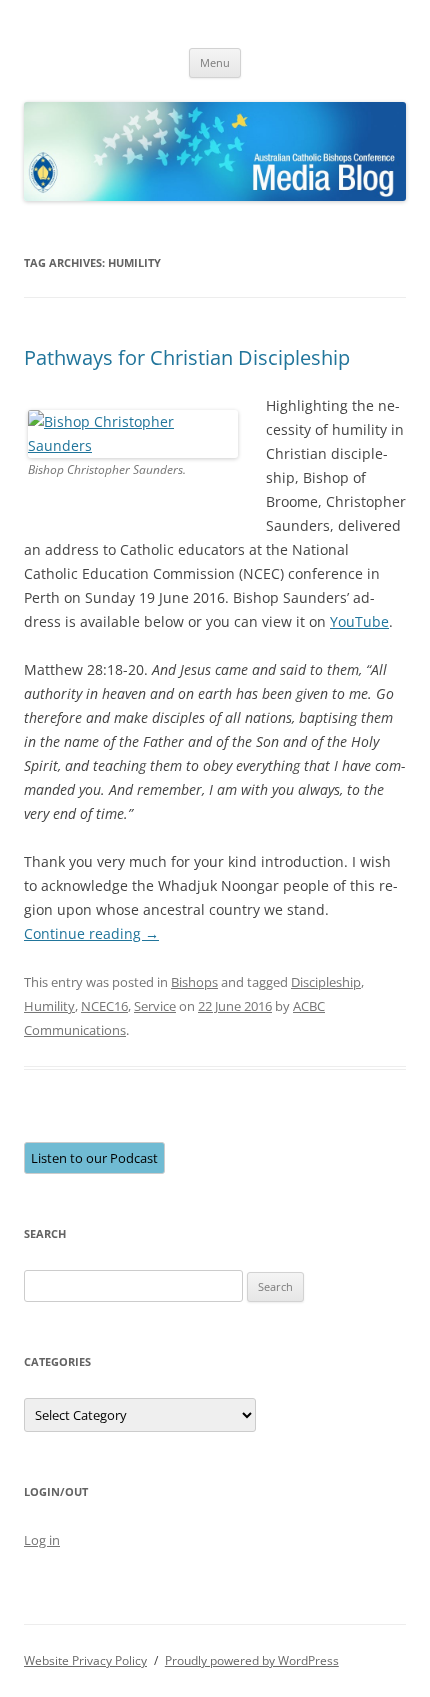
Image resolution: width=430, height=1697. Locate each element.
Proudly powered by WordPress (252, 1660)
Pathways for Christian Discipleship (187, 357)
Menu (215, 62)
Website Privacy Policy (85, 1660)
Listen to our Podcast (94, 1158)
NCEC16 (104, 1006)
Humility (49, 1006)
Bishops (194, 982)
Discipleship (326, 982)
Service (155, 1006)
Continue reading (91, 933)
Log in (42, 1540)
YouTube (359, 621)
